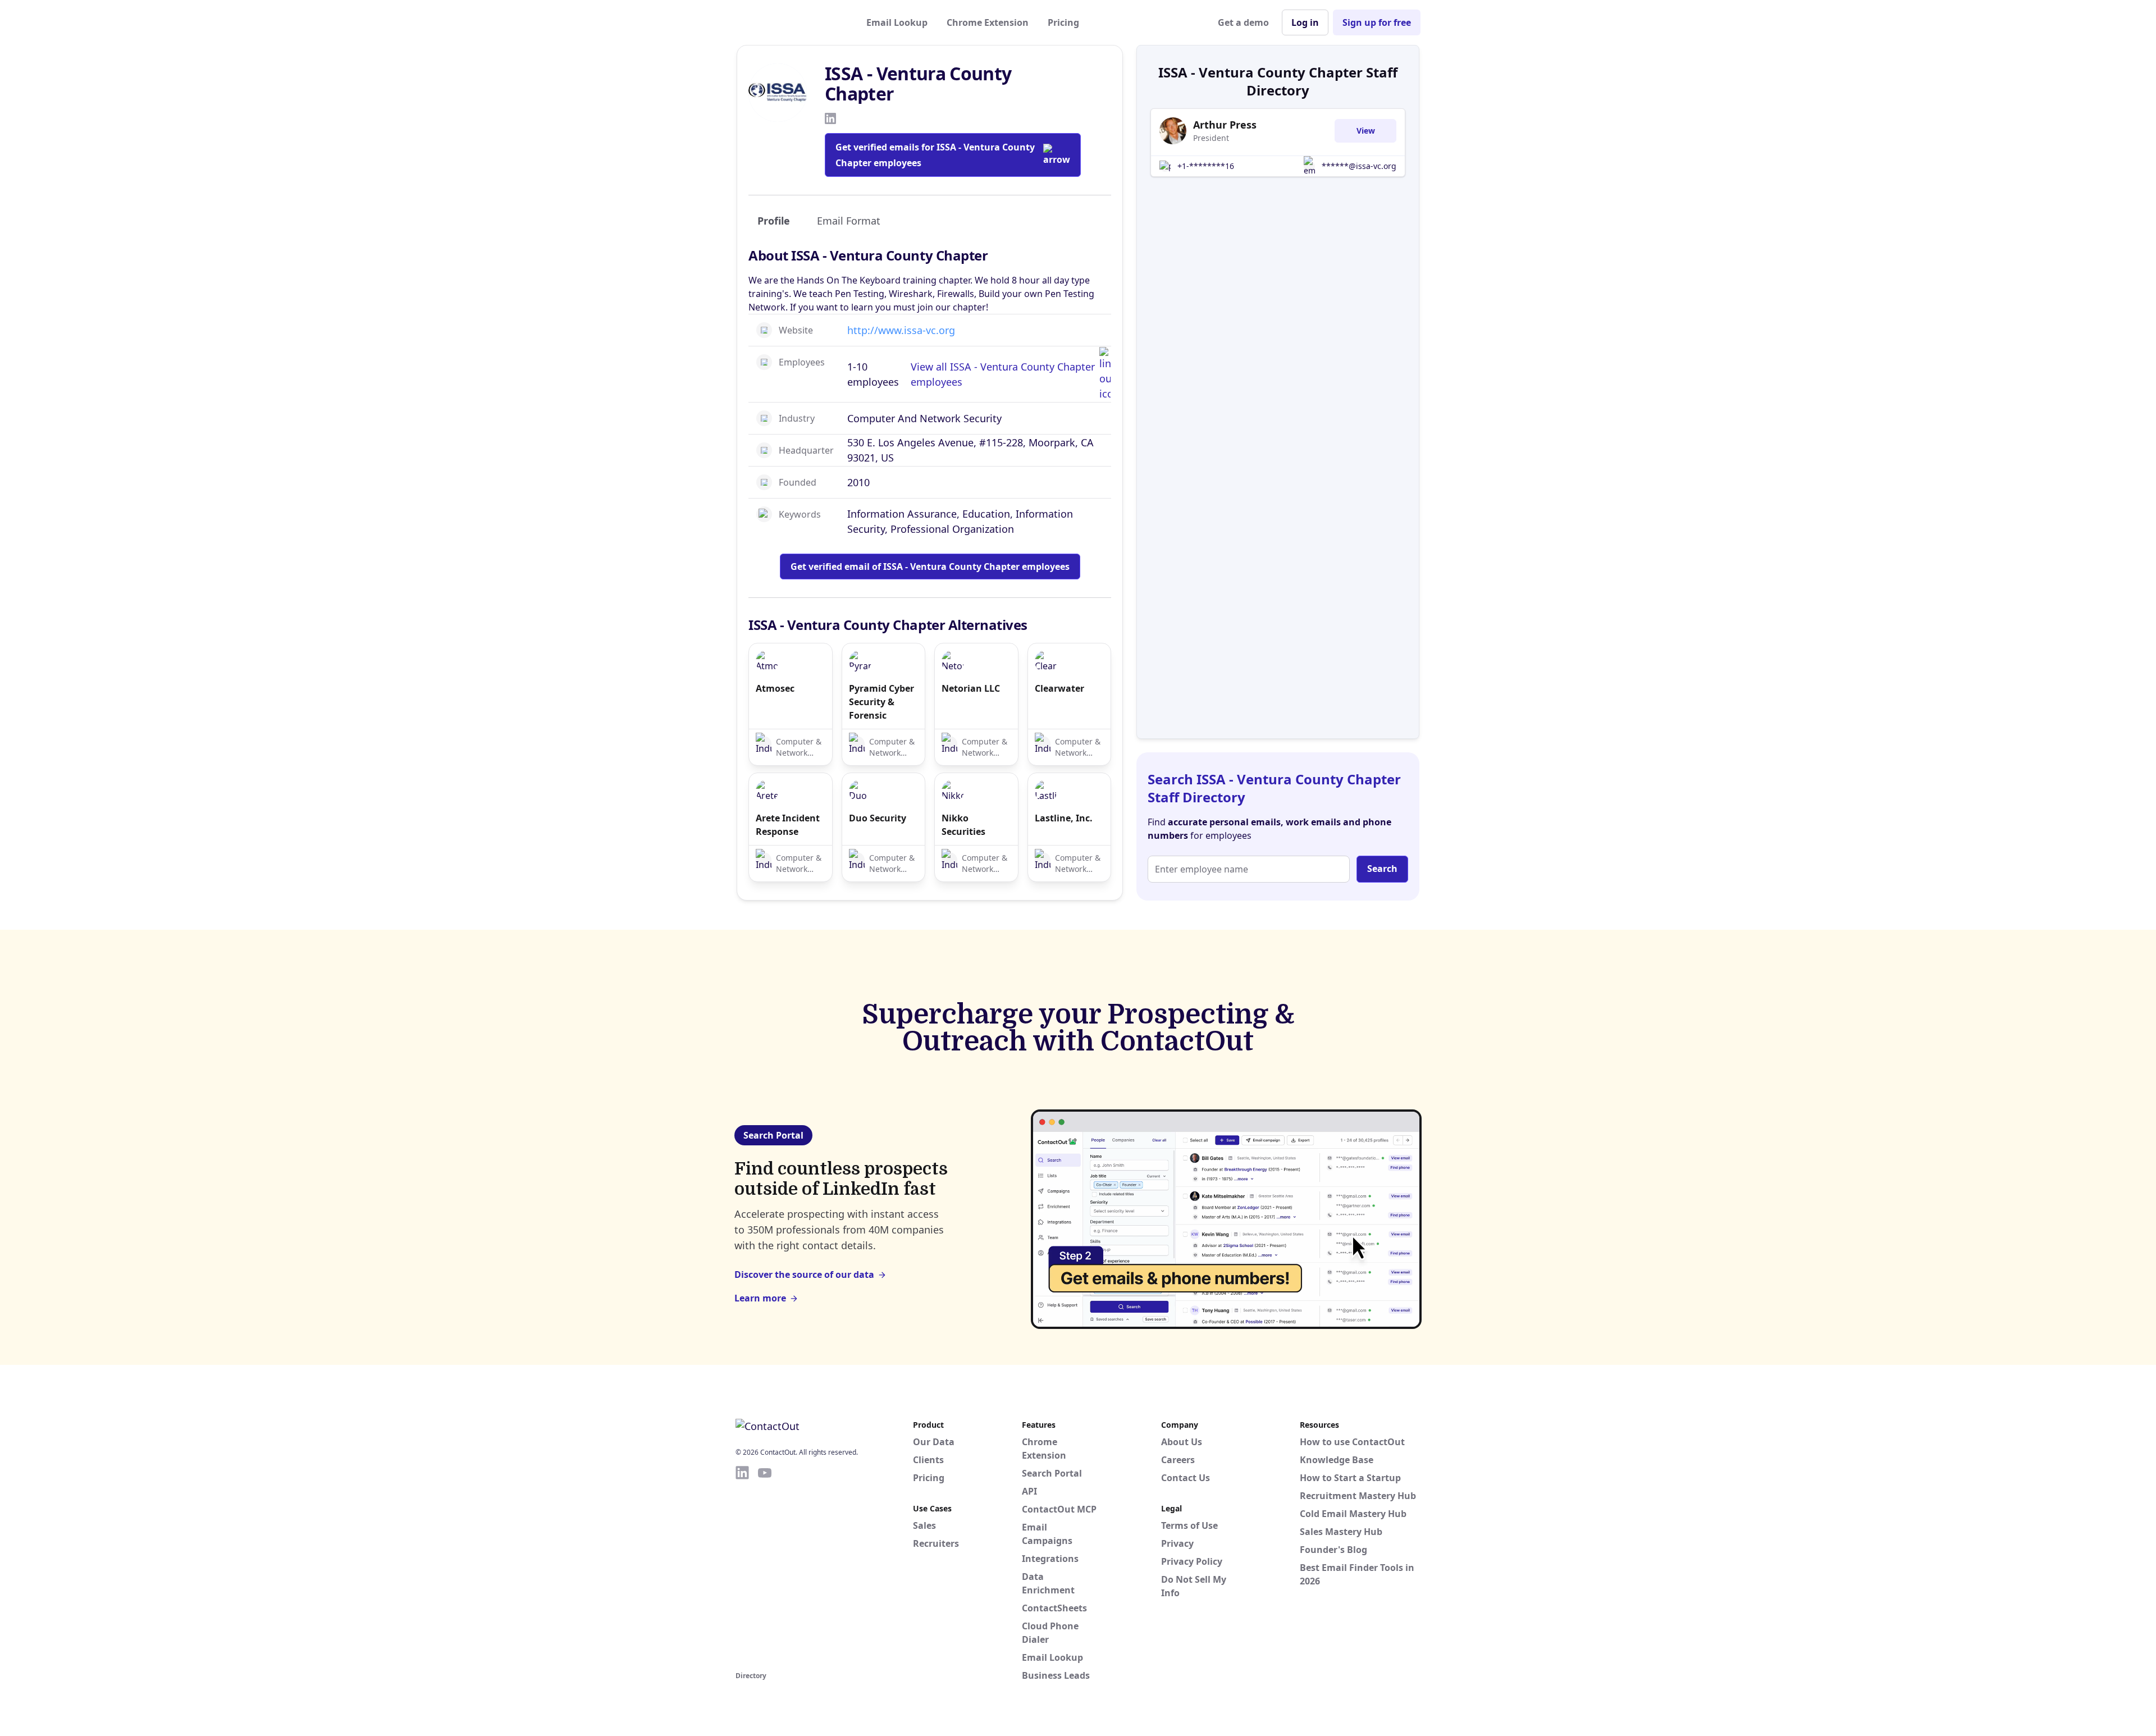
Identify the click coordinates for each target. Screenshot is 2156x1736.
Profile (774, 221)
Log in (1305, 22)
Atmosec (775, 688)
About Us (1182, 1442)
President (1211, 138)
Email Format (849, 221)
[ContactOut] (791, 22)
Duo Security (878, 818)
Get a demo (1243, 22)
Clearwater (1059, 688)
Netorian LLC (971, 688)
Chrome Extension (988, 22)
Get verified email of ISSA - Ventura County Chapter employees (930, 567)
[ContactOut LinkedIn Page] (742, 1566)
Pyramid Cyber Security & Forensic (881, 702)
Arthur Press (1225, 125)
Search (1382, 869)
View (1366, 131)
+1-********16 (1206, 166)
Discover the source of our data (804, 1274)
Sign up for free (1377, 22)
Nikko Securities (963, 825)
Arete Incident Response (788, 825)
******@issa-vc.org (1359, 166)
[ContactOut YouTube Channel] (765, 1566)
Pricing (1063, 22)
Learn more (760, 1298)
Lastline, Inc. (1064, 818)
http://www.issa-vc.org (901, 330)
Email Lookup (897, 22)
